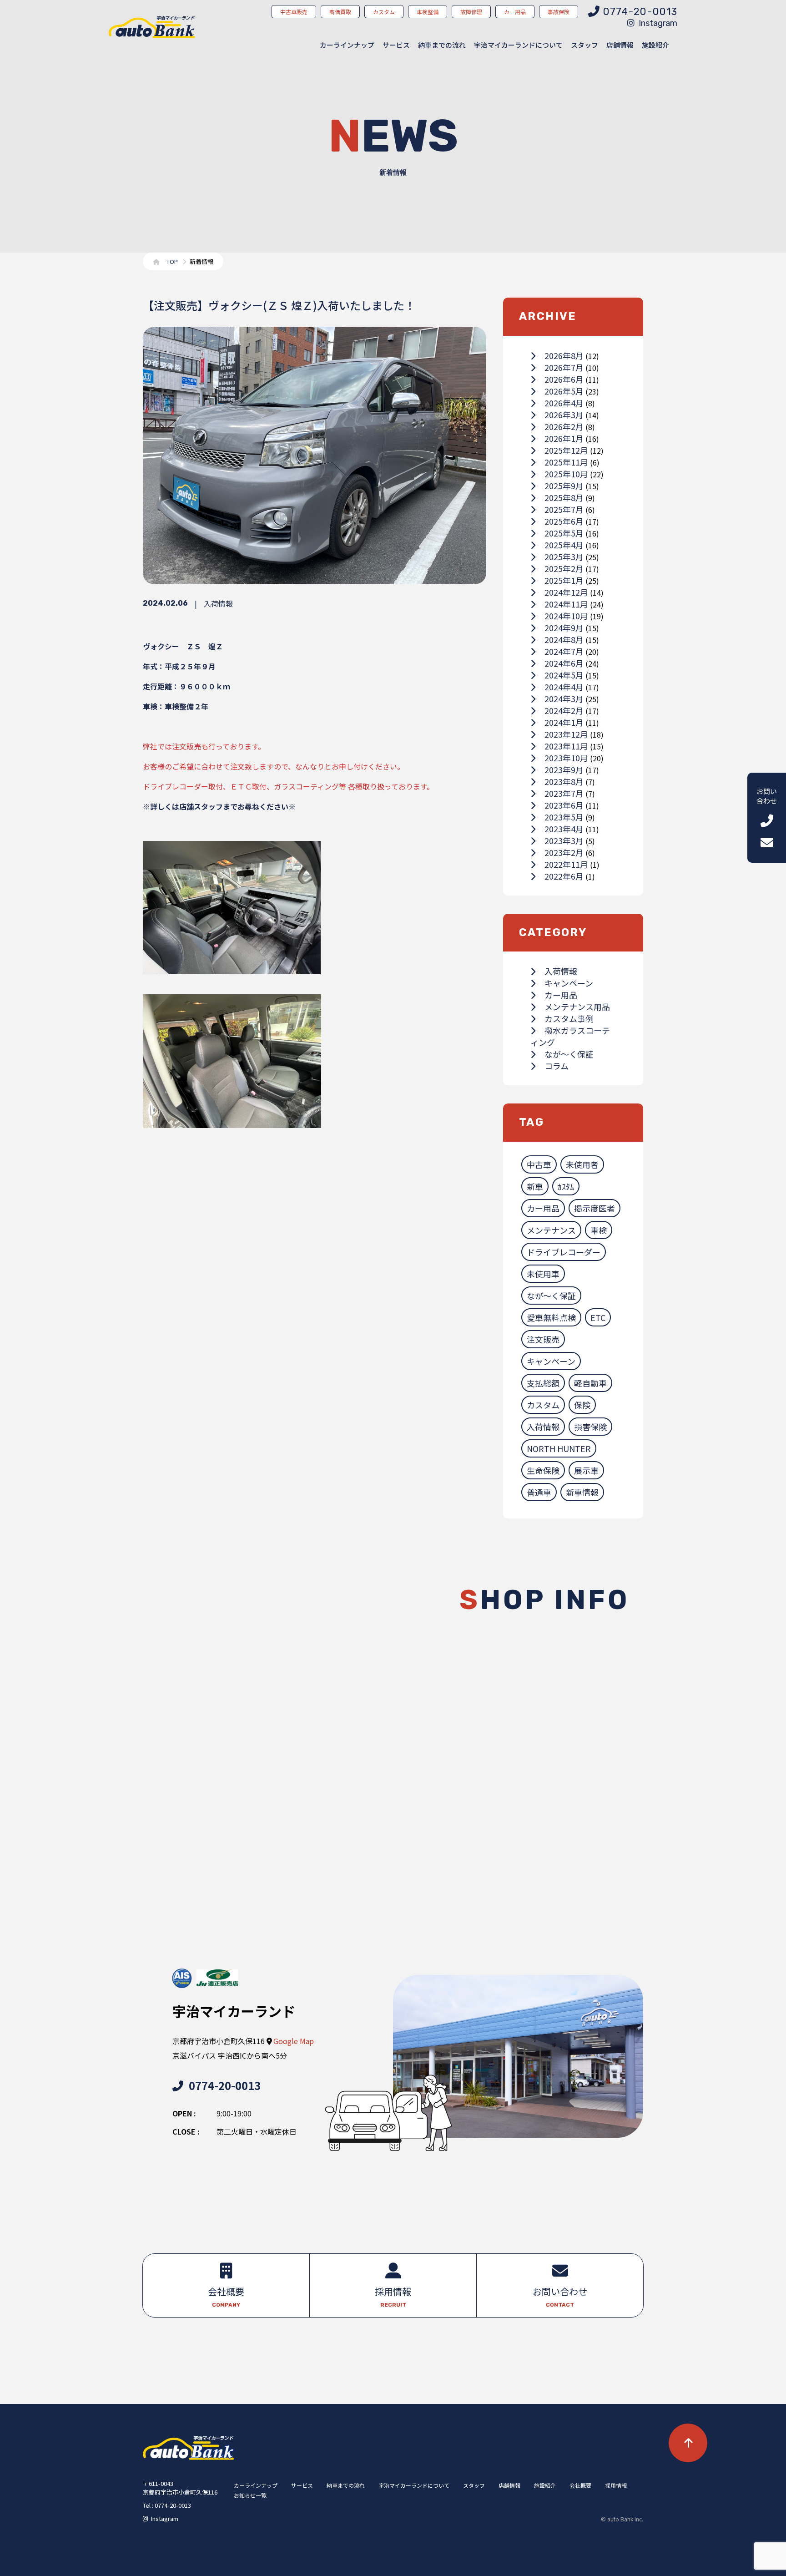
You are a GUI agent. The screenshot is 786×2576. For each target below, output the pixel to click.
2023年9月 (564, 769)
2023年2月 (564, 852)
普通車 (539, 1492)
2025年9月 (564, 486)
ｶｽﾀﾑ (566, 1186)
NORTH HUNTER (559, 1448)
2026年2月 (564, 426)
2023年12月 (566, 734)
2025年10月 (566, 474)
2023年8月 (564, 781)
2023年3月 (564, 840)
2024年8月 (564, 639)
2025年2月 (564, 568)
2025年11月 (566, 462)
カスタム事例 (569, 1018)
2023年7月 (564, 793)
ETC (598, 1317)
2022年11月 (566, 864)
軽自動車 (590, 1383)
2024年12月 (566, 592)
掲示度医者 (595, 1208)
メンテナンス (551, 1230)
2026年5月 (564, 391)
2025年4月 (564, 545)
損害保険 (590, 1427)
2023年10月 (566, 758)
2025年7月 (564, 509)
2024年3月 (564, 698)
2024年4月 (564, 687)
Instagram (658, 23)
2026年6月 (564, 379)
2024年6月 (564, 663)
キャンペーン (569, 983)
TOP (172, 261)
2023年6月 (564, 805)
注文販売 (543, 1339)
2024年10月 (566, 616)
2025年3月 (564, 557)
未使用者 (582, 1164)
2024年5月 (564, 675)
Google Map (294, 2041)
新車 (535, 1186)
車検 (599, 1230)
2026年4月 (564, 403)
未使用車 (543, 1274)
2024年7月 (564, 651)
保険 (582, 1405)
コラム (557, 1066)
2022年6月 (564, 876)
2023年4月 (564, 829)
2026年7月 (564, 367)
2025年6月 (564, 521)
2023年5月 (564, 817)
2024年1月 (564, 722)
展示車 (586, 1470)
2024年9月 (564, 628)
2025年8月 (564, 497)
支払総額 (543, 1383)
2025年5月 (564, 533)
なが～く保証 (569, 1054)
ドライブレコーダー (564, 1252)
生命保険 (543, 1470)
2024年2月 (564, 710)
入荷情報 (561, 971)
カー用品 (561, 995)
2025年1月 (564, 580)
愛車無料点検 (551, 1317)
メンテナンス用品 (577, 1007)
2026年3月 (564, 415)
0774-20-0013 (225, 2085)
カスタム (543, 1405)
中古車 (539, 1164)
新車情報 (582, 1492)
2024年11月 (566, 604)
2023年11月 (566, 746)
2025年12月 (566, 450)
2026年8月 (564, 355)
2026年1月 (564, 438)
